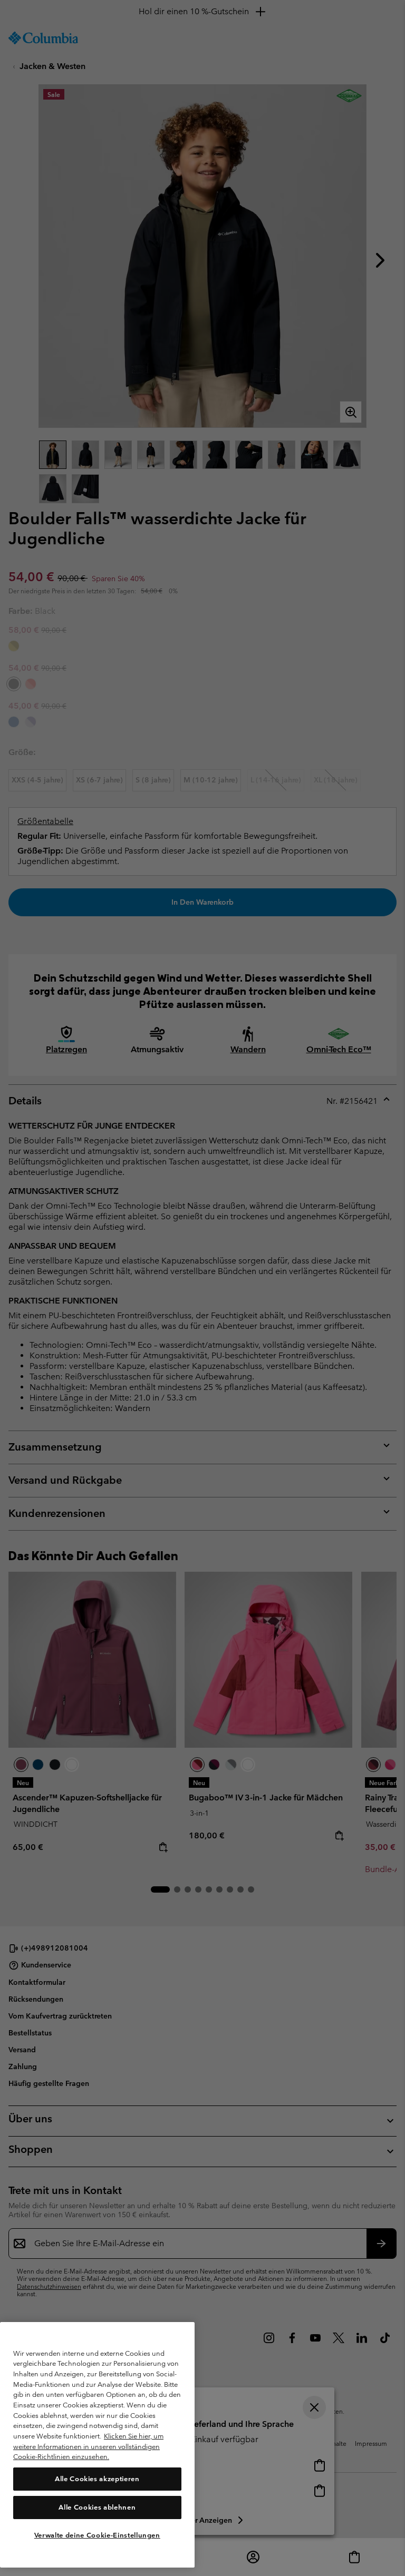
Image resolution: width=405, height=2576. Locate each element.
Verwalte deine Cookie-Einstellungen (97, 2535)
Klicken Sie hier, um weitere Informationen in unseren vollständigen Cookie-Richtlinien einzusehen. (88, 2446)
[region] (97, 2445)
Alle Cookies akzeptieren (97, 2479)
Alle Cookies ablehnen (97, 2507)
